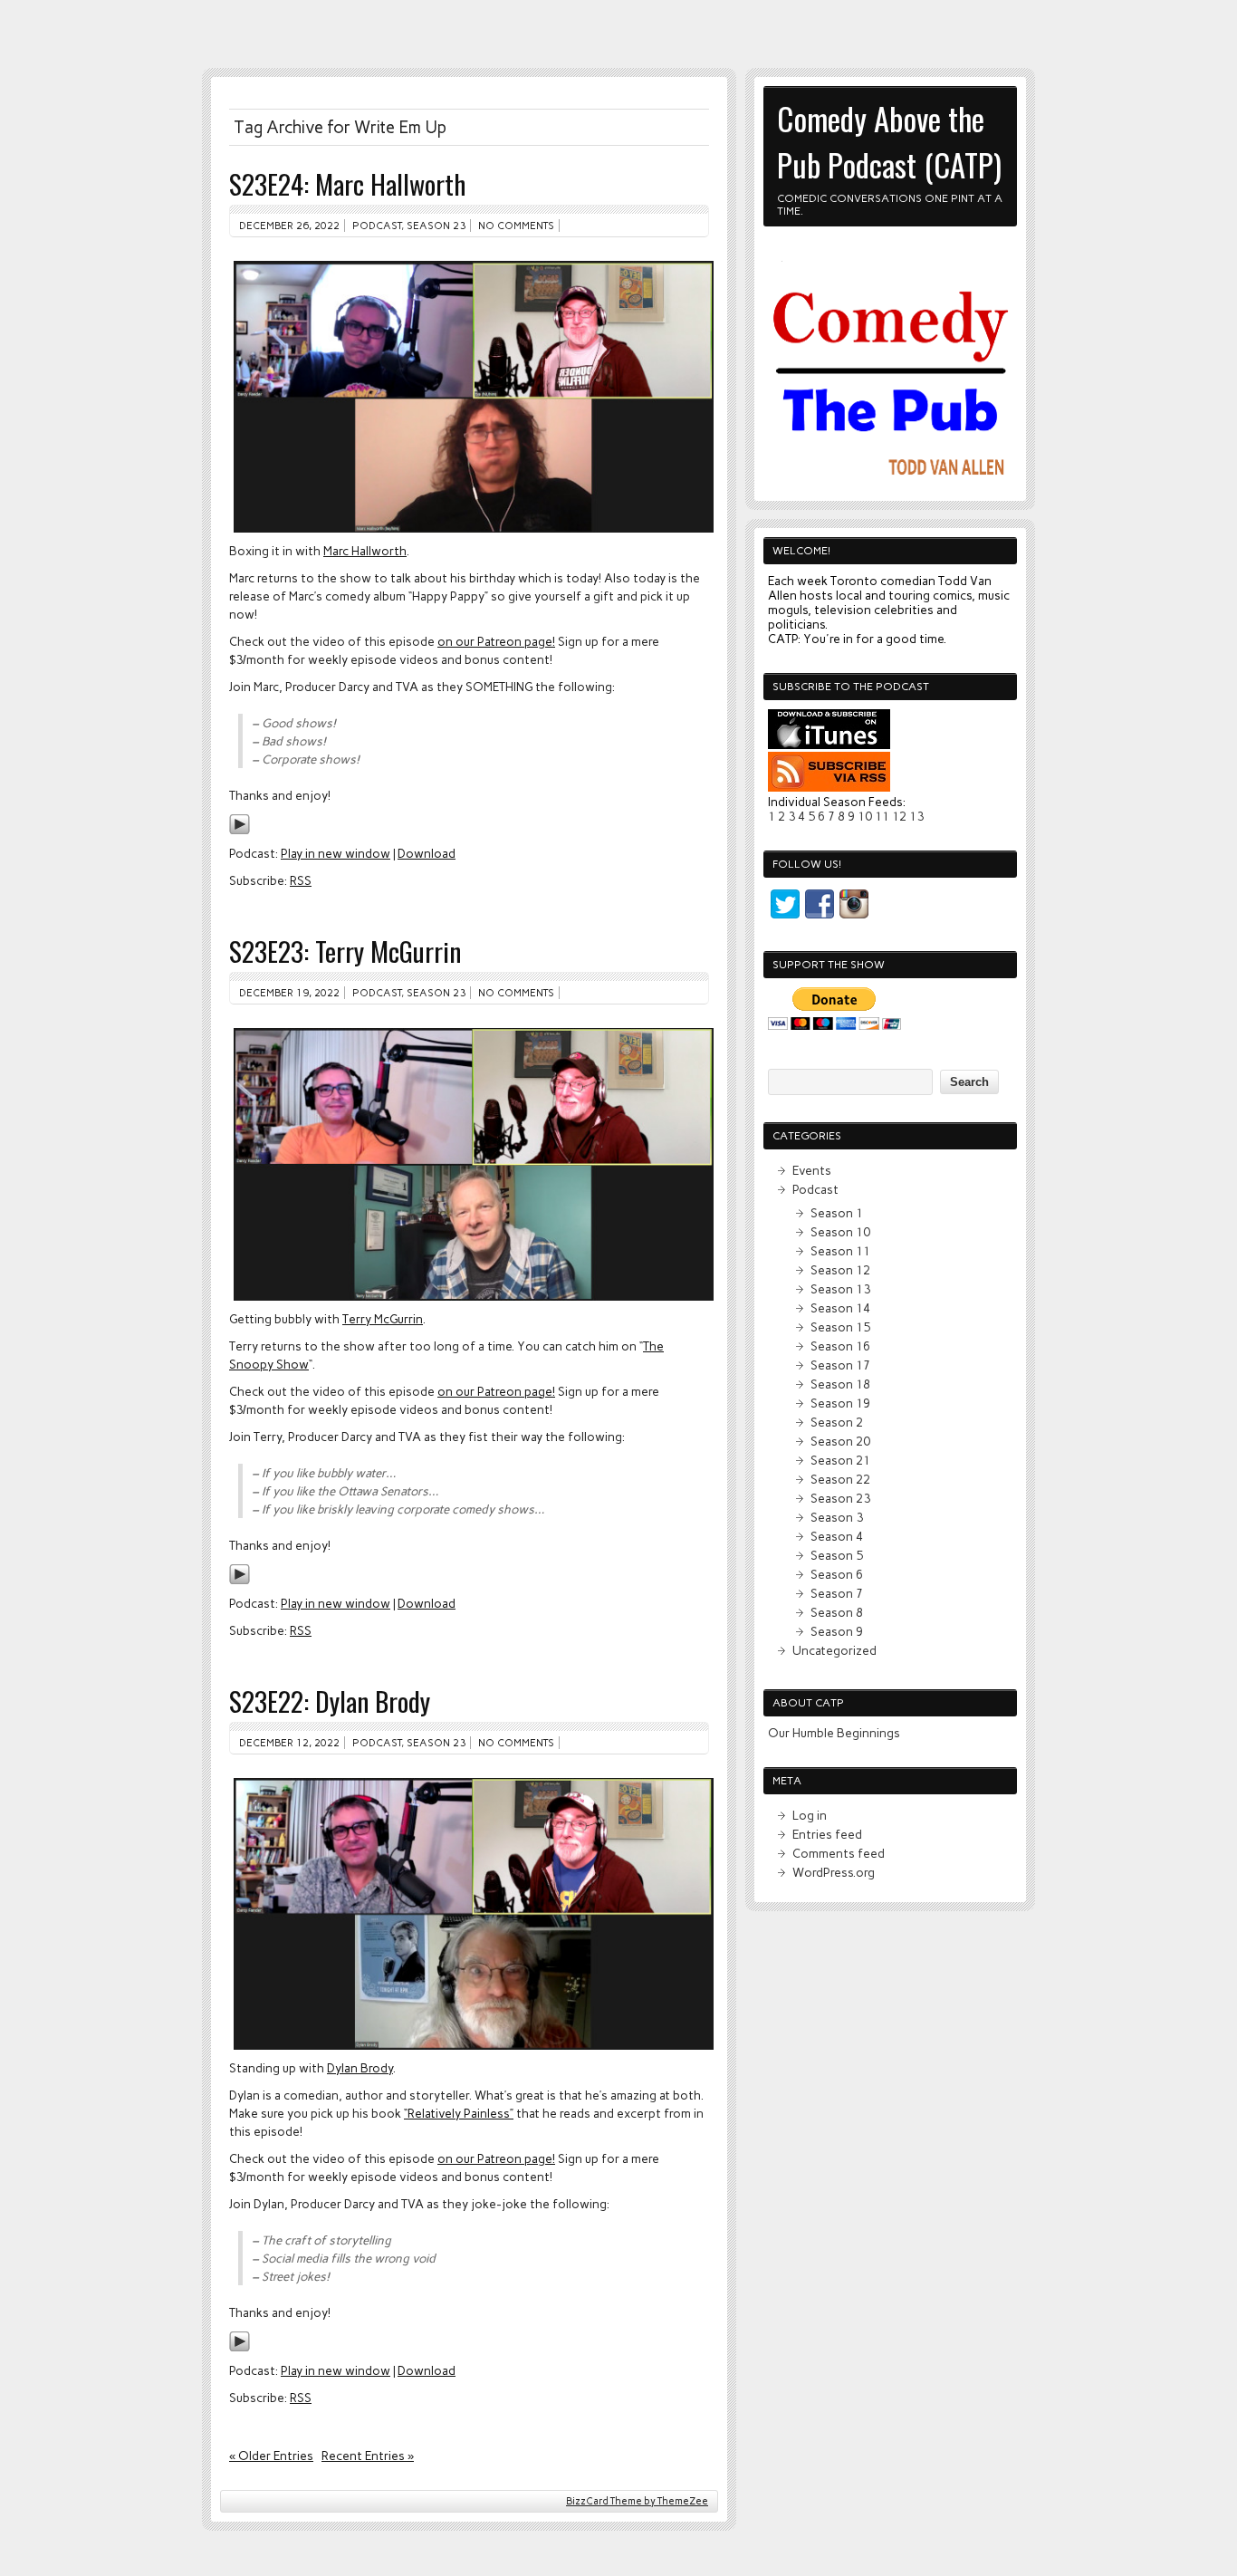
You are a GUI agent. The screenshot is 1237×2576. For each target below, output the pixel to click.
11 (882, 816)
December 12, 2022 (289, 1743)
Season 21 (840, 1460)
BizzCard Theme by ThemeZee (637, 2501)
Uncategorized (834, 1650)
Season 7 (837, 1593)
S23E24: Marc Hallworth (347, 183)
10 (865, 816)
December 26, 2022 (289, 226)
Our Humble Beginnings (834, 1733)
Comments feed (839, 1853)
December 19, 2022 (289, 993)
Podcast (377, 226)
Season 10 (840, 1232)
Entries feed (827, 1834)
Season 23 (436, 226)
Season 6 (837, 1574)
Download (427, 853)
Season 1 (837, 1213)
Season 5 (837, 1555)
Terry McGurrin (383, 1319)
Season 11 (840, 1251)
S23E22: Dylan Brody (330, 1701)
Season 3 (837, 1517)
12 (899, 816)
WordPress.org (834, 1872)
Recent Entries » (368, 2456)
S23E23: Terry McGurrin (345, 951)
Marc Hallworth (365, 551)
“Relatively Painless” (459, 2113)
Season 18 (840, 1384)
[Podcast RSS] (829, 787)
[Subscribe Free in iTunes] (829, 745)
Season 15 (840, 1327)
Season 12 (840, 1270)
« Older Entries (271, 2456)
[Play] (240, 831)
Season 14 (840, 1308)
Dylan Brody (360, 2068)
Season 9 (837, 1631)
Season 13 (840, 1289)
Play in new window (336, 853)
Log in (810, 1815)
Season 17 (840, 1365)
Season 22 (840, 1479)
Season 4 (837, 1536)
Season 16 (840, 1346)
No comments (516, 226)
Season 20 (840, 1441)
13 (916, 816)
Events (812, 1170)
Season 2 (837, 1422)
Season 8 (837, 1612)
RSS (301, 880)
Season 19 (840, 1403)
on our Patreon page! (496, 641)
